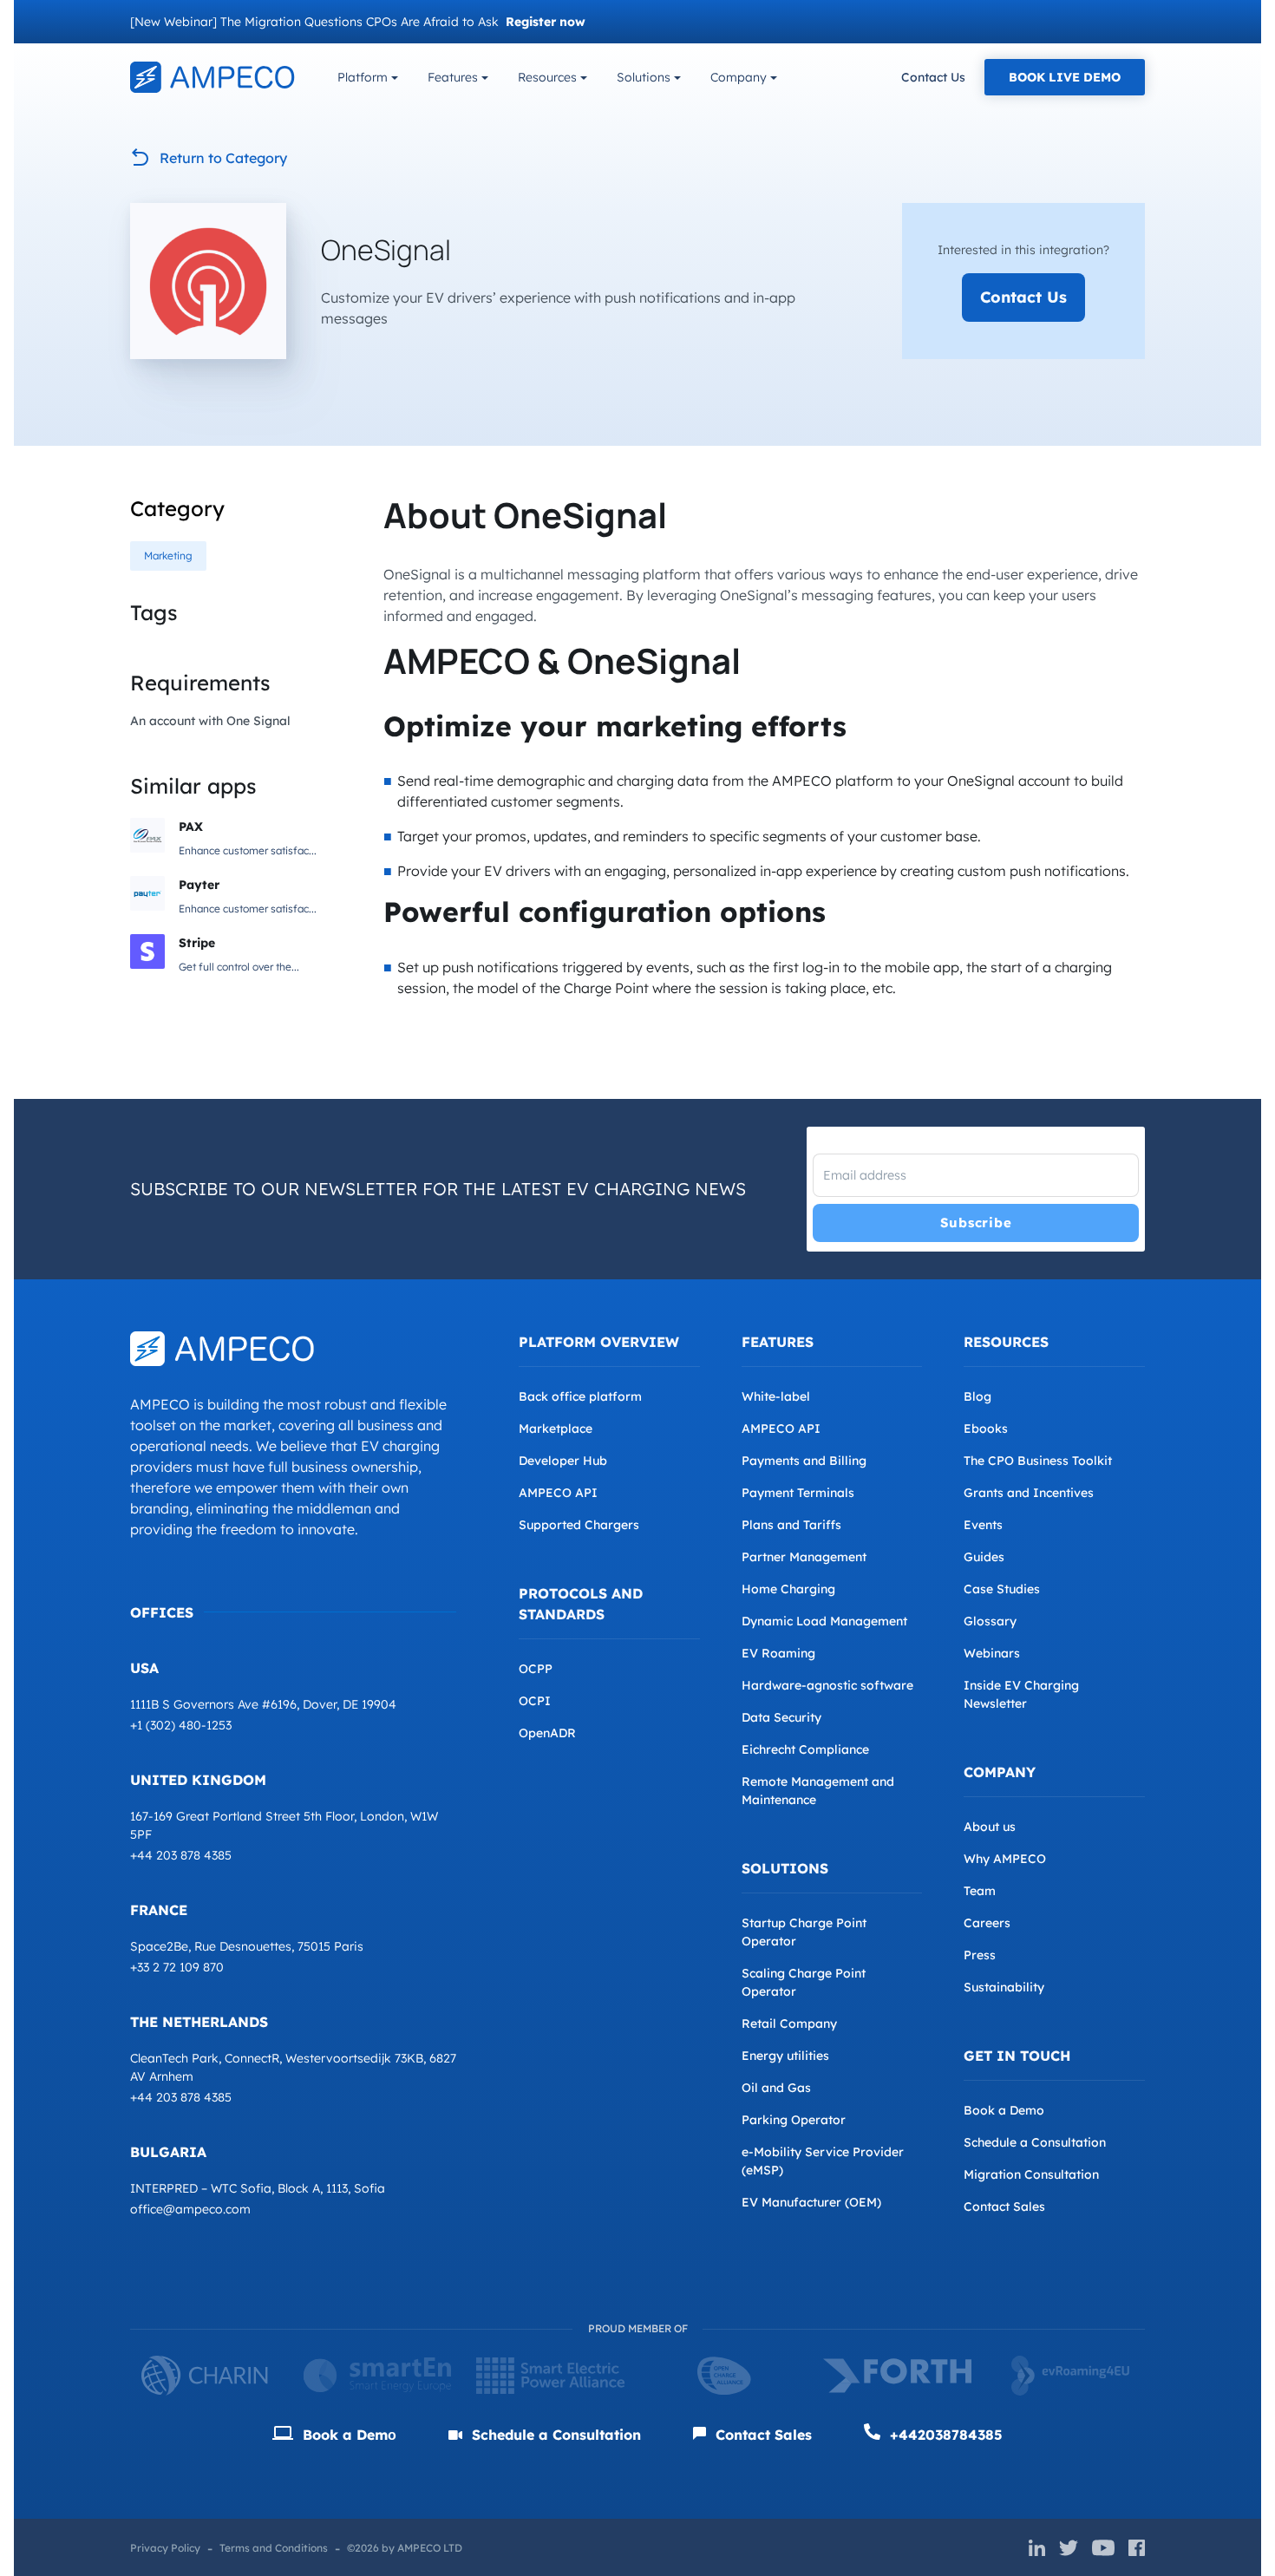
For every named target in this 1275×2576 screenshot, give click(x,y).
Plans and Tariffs (791, 1525)
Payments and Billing (804, 1461)
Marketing (168, 556)
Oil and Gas (776, 2088)
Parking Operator (794, 2120)
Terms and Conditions (274, 2548)
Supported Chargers (579, 1525)
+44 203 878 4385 (181, 1855)
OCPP (536, 1669)
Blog (977, 1396)
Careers (987, 1923)
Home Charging (788, 1589)
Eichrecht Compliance (805, 1749)
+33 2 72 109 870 (177, 1967)
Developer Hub (563, 1461)
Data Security (781, 1717)
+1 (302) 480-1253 (181, 1725)
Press (980, 1955)
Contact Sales (1004, 2207)
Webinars (992, 1653)
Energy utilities (785, 2056)
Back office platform (580, 1396)
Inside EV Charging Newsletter (1021, 1694)
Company (739, 77)
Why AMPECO (1005, 1859)
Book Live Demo (1065, 77)
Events (983, 1525)
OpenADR (547, 1733)
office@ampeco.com (190, 2209)
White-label (776, 1396)
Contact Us (933, 77)
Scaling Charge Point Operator (804, 1982)
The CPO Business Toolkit (1038, 1461)
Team (980, 1891)
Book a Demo (1004, 2110)
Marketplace (556, 1429)
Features (453, 77)
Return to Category (223, 158)
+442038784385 (944, 2435)
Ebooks (986, 1429)
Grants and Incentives (1029, 1493)
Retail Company (789, 2024)
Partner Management (804, 1557)
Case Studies (1002, 1589)
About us (990, 1827)
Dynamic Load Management (824, 1621)
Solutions (644, 77)
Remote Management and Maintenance (818, 1791)
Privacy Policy (165, 2548)
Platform (363, 77)
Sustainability (1004, 1987)
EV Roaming (778, 1653)
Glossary (990, 1621)
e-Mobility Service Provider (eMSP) (823, 2161)
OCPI (535, 1701)
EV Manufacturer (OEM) (811, 2202)
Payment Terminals (798, 1493)
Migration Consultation (1031, 2174)
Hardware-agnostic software (827, 1685)
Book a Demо (347, 2435)
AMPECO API (558, 1493)
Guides (984, 1557)
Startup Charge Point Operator (804, 1932)
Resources (547, 77)
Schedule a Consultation (1035, 2142)
